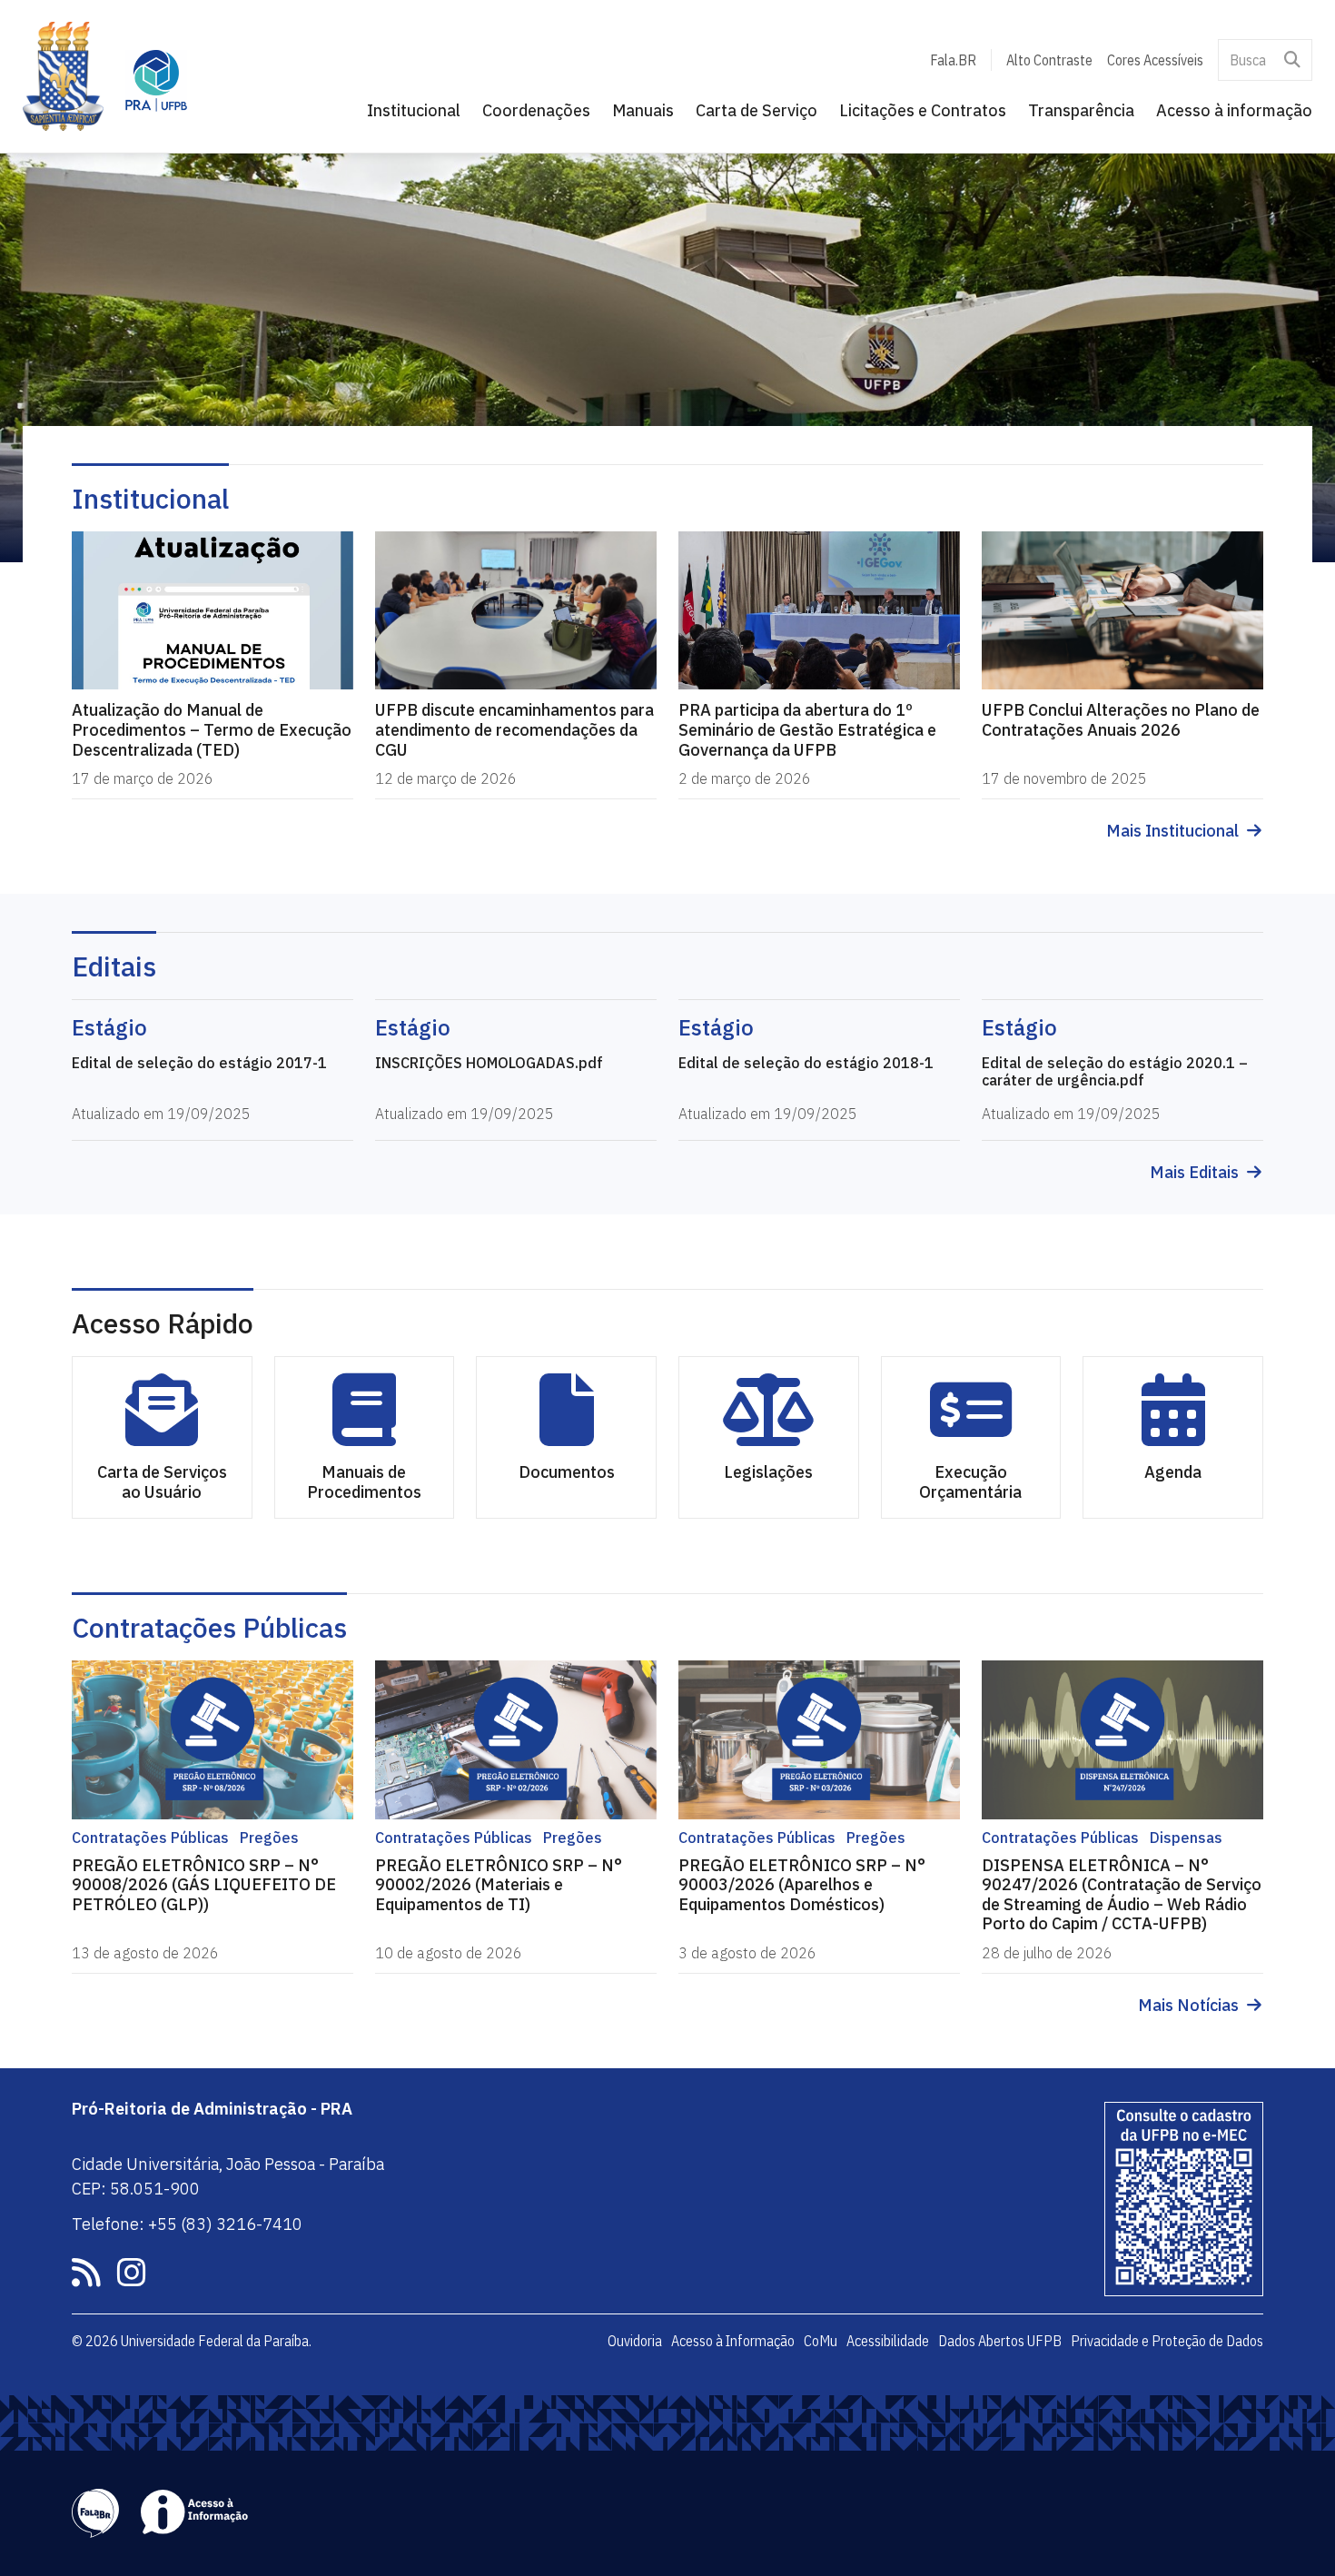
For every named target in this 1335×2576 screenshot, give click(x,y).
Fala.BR (953, 60)
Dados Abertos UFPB (1000, 2341)
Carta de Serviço (756, 110)
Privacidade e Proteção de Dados (1167, 2341)
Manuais (643, 110)
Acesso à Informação (733, 2341)
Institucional (414, 110)
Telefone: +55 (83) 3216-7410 (187, 2224)
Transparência (1081, 110)
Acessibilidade (888, 2341)
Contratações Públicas (209, 1627)
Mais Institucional (1172, 831)
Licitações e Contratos (923, 110)
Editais (114, 966)
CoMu (821, 2341)
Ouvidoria (635, 2341)
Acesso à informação (1234, 110)
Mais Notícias (1188, 2006)
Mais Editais (1194, 1173)
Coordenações (536, 110)
